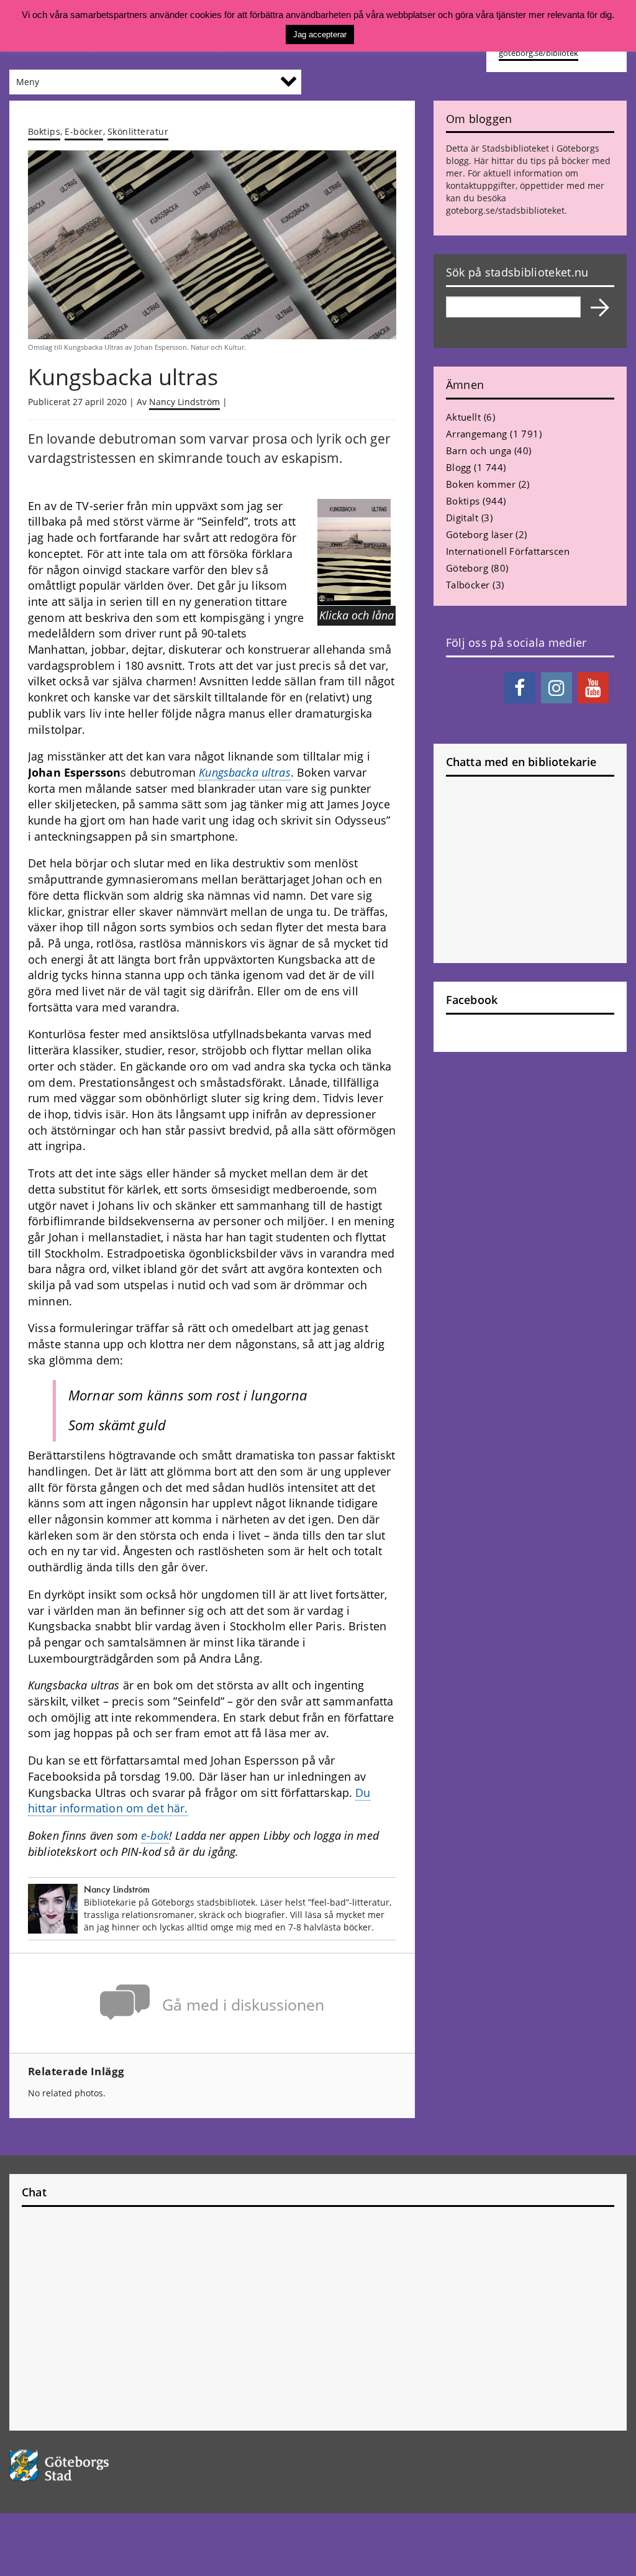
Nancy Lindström (184, 402)
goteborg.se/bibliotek (538, 53)
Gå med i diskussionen (243, 2005)
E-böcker (84, 131)
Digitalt (462, 518)
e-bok (155, 1835)
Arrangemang (477, 434)
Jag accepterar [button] (320, 34)
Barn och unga (479, 450)
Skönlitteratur (138, 131)
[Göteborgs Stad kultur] (79, 2466)
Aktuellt (464, 417)
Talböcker (468, 585)
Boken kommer (481, 484)
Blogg (459, 467)
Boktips (44, 131)
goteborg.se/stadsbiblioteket (505, 210)
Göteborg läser (479, 534)
